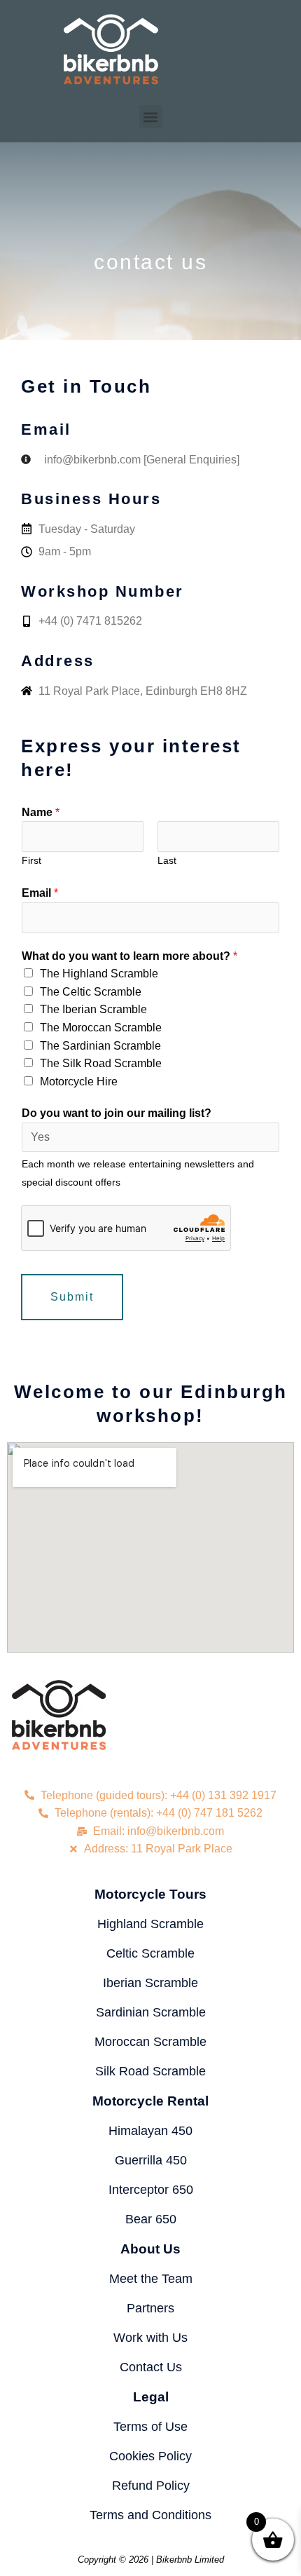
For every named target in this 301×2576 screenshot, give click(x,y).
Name (41, 812)
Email (40, 893)
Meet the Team (151, 2279)
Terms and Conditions (150, 2515)
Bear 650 (151, 2219)
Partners (150, 2308)
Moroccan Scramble (150, 2042)
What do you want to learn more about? (129, 956)
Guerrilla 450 (151, 2160)
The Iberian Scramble (93, 1009)
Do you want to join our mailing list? (117, 1113)
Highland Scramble (150, 1924)
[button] (151, 117)
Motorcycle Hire (79, 1082)
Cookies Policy (150, 2456)
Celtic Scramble (150, 1953)
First (31, 861)
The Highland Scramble (99, 974)
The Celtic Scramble (91, 992)
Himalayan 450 (150, 2131)
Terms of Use (150, 2427)
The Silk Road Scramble (101, 1063)
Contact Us (151, 2367)
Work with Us (150, 2338)
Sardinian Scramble (151, 2012)
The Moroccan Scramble (101, 1028)
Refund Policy (151, 2486)
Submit (72, 1297)
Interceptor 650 (151, 2190)
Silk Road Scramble (150, 2071)
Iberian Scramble (150, 1983)
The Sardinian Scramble (100, 1046)
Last (167, 861)
